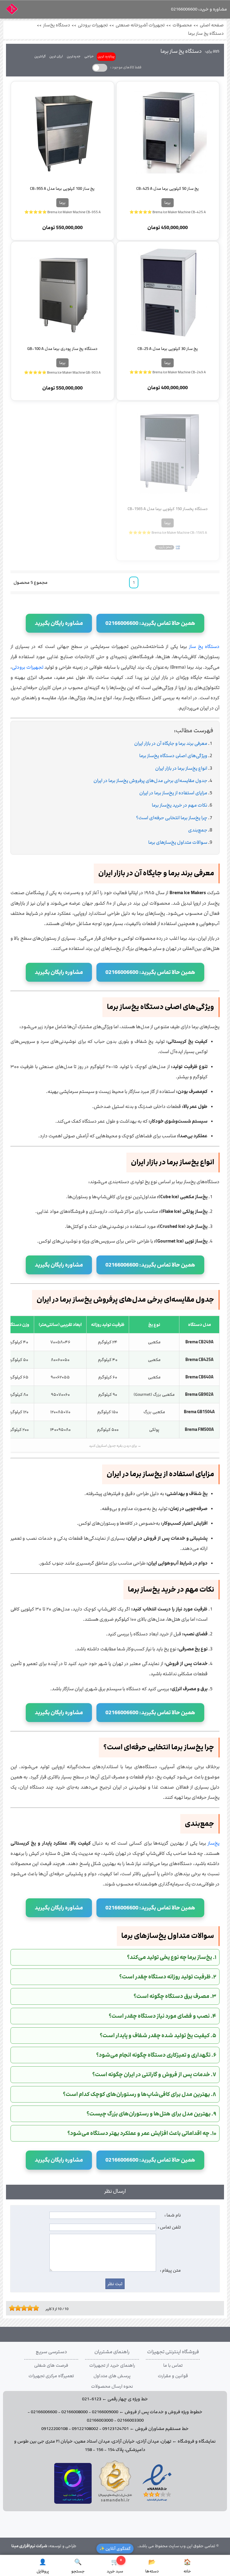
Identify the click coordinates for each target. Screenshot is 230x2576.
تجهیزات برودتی (93, 25)
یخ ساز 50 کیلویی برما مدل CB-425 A (168, 189)
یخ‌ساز (214, 1843)
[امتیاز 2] (13, 2308)
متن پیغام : (170, 2270)
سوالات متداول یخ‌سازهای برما (178, 842)
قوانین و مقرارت (173, 2376)
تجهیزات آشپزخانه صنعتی (140, 25)
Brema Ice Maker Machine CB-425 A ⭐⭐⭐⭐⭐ (168, 212)
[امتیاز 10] (37, 2308)
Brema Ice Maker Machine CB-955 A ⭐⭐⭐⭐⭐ (62, 212)
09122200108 (55, 2429)
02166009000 (105, 2412)
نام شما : (173, 2215)
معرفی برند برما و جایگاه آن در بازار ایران (171, 743)
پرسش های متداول (112, 2376)
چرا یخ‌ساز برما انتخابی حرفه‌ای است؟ (172, 818)
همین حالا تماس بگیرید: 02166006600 (150, 623)
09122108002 (85, 2429)
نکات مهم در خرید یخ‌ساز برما (180, 805)
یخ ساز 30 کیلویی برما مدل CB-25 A (168, 349)
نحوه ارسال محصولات (112, 2386)
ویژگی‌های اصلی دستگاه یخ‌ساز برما (173, 756)
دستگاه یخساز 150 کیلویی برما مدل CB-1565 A (168, 509)
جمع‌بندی (198, 830)
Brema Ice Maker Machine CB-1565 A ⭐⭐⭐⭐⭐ (168, 533)
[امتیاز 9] (34, 2308)
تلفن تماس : (169, 2227)
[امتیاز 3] (16, 2308)
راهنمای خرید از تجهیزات (112, 2366)
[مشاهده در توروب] (73, 2503)
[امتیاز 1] (10, 2308)
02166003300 (131, 2420)
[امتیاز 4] (19, 2308)
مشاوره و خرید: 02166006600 (199, 9)
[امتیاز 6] (25, 2308)
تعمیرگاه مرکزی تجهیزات (51, 2376)
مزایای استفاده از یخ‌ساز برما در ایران (173, 793)
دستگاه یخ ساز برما (206, 34)
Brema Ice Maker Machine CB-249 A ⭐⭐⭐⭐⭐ (168, 372)
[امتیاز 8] (31, 2308)
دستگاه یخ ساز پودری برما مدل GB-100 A (62, 349)
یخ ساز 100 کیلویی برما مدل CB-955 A (62, 189)
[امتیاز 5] (22, 2308)
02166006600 (44, 2412)
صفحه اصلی (212, 25)
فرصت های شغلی (51, 2366)
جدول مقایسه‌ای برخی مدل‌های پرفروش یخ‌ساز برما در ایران (150, 781)
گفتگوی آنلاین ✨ (115, 2549)
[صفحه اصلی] (12, 11)
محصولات (182, 25)
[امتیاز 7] (28, 2308)
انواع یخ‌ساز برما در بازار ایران (181, 768)
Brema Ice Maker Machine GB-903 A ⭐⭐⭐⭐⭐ (62, 372)
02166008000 (75, 2412)
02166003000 (100, 2420)
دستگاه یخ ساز (204, 647)
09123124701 (116, 2429)
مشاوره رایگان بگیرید (59, 623)
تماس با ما (173, 2366)
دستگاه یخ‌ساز (57, 25)
